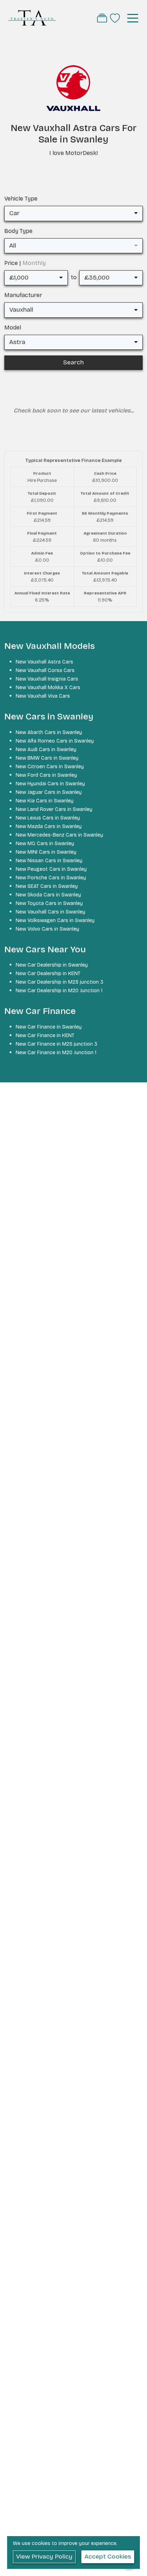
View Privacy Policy (44, 2557)
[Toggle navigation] (133, 18)
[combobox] (73, 213)
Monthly (34, 263)
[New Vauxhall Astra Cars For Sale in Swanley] (73, 92)
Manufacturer (23, 295)
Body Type (18, 231)
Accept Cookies (108, 2557)
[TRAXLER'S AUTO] (32, 18)
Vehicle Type (21, 199)
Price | (25, 263)
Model (13, 327)
